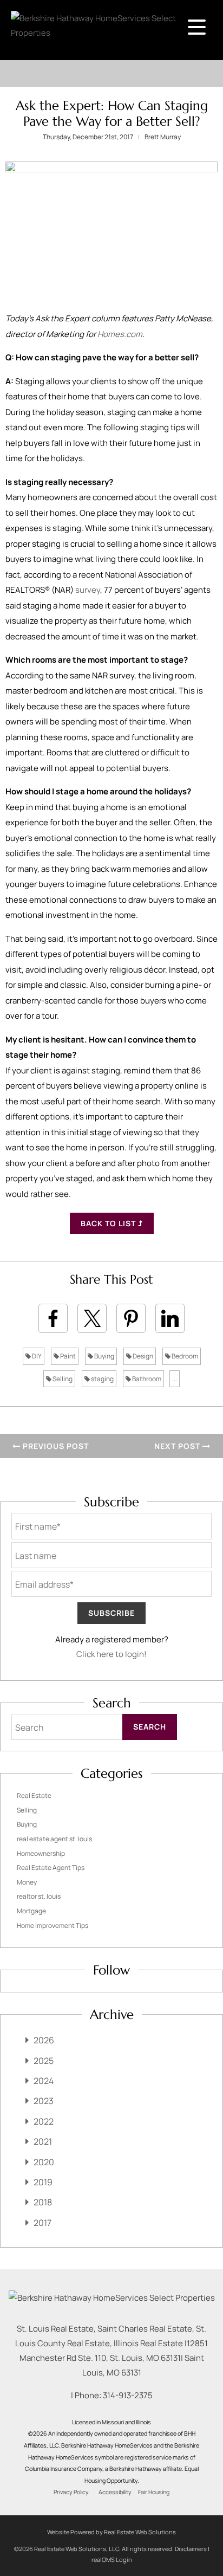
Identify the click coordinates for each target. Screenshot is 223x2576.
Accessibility (115, 2492)
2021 (43, 2141)
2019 (43, 2182)
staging (102, 1379)
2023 (44, 2101)
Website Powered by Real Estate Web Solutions (111, 2532)
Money (27, 1882)
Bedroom (184, 1356)
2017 (42, 2223)
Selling (62, 1379)
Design (142, 1356)
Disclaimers (191, 2549)
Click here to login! (111, 1654)
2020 (44, 2162)
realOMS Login (112, 2559)
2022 (44, 2121)
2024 (44, 2081)
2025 (44, 2061)
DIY (36, 1356)
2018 (43, 2202)
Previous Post (55, 1446)
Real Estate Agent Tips (51, 1868)
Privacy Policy (71, 2492)
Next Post (178, 1446)
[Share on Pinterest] (131, 1318)
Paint (67, 1356)
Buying (104, 1356)
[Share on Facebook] (53, 1318)
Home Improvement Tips (53, 1925)
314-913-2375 (128, 2395)
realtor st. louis (39, 1896)
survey (88, 590)
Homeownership (41, 1853)
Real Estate (34, 1795)
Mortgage (31, 1911)
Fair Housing (154, 2492)
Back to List (109, 1223)
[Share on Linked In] (170, 1318)
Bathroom (146, 1379)
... (175, 1379)
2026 (44, 2040)
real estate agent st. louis (54, 1839)
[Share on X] (92, 1318)
